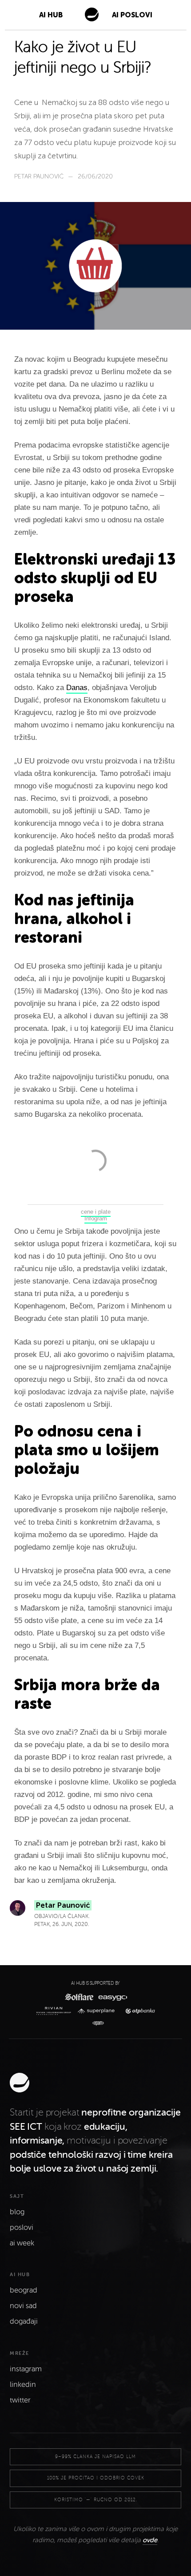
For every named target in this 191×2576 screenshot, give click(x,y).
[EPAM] (96, 2023)
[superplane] (98, 2011)
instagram (26, 2369)
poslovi (22, 2228)
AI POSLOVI (132, 15)
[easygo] (112, 1997)
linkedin (23, 2385)
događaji (24, 2322)
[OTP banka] (138, 2011)
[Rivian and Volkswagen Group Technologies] (55, 2011)
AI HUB (51, 15)
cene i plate (96, 1212)
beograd (24, 2290)
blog (17, 2212)
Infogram (96, 1218)
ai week (22, 2243)
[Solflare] (79, 1997)
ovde (150, 2540)
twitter (20, 2400)
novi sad (23, 2306)
